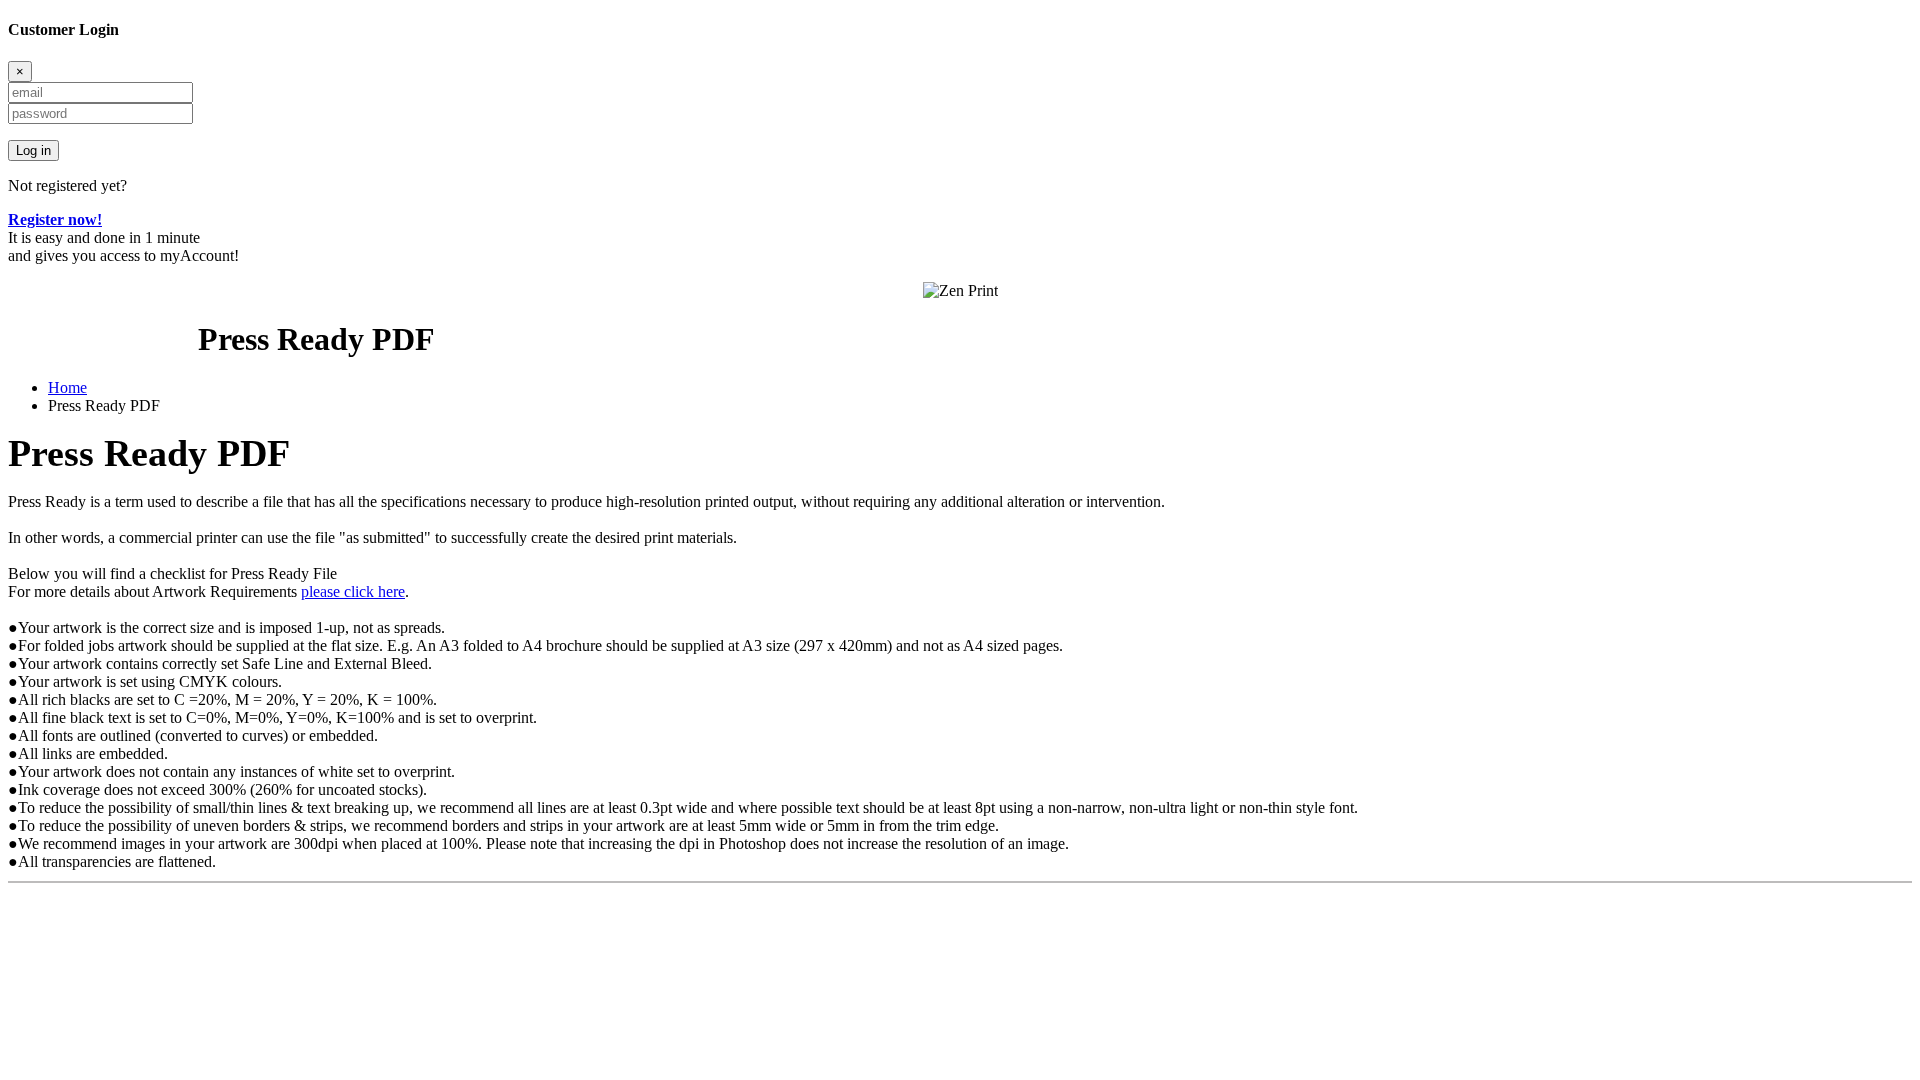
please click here (353, 591)
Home (67, 387)
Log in (33, 150)
